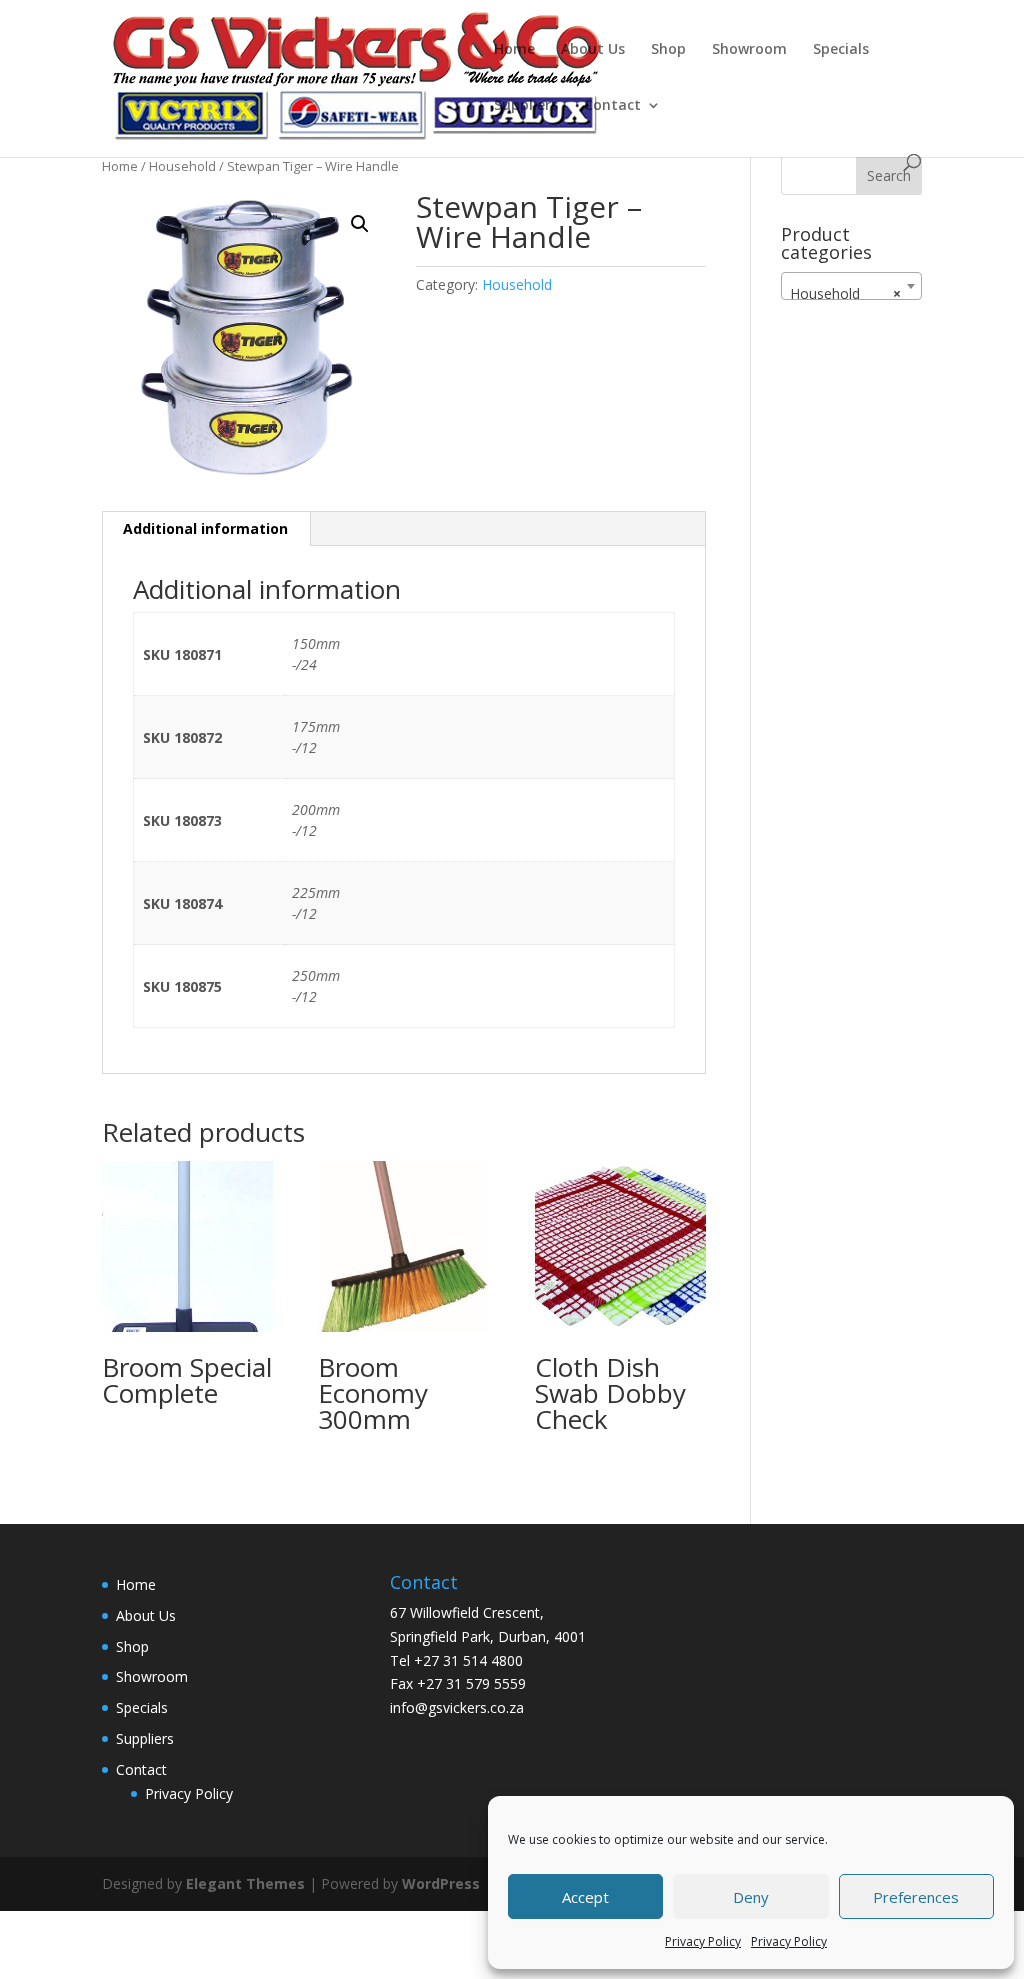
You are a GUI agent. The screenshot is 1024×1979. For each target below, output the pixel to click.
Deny (751, 1897)
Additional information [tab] (205, 528)
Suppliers (526, 106)
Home (514, 50)
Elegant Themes (245, 1883)
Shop (668, 50)
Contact (612, 106)
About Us (593, 50)
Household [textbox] (845, 293)
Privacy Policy (703, 1941)
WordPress (441, 1883)
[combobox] (851, 286)
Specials (841, 50)
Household (182, 166)
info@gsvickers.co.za (457, 1707)
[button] (360, 224)
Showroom (749, 50)
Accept (585, 1897)
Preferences (916, 1897)
